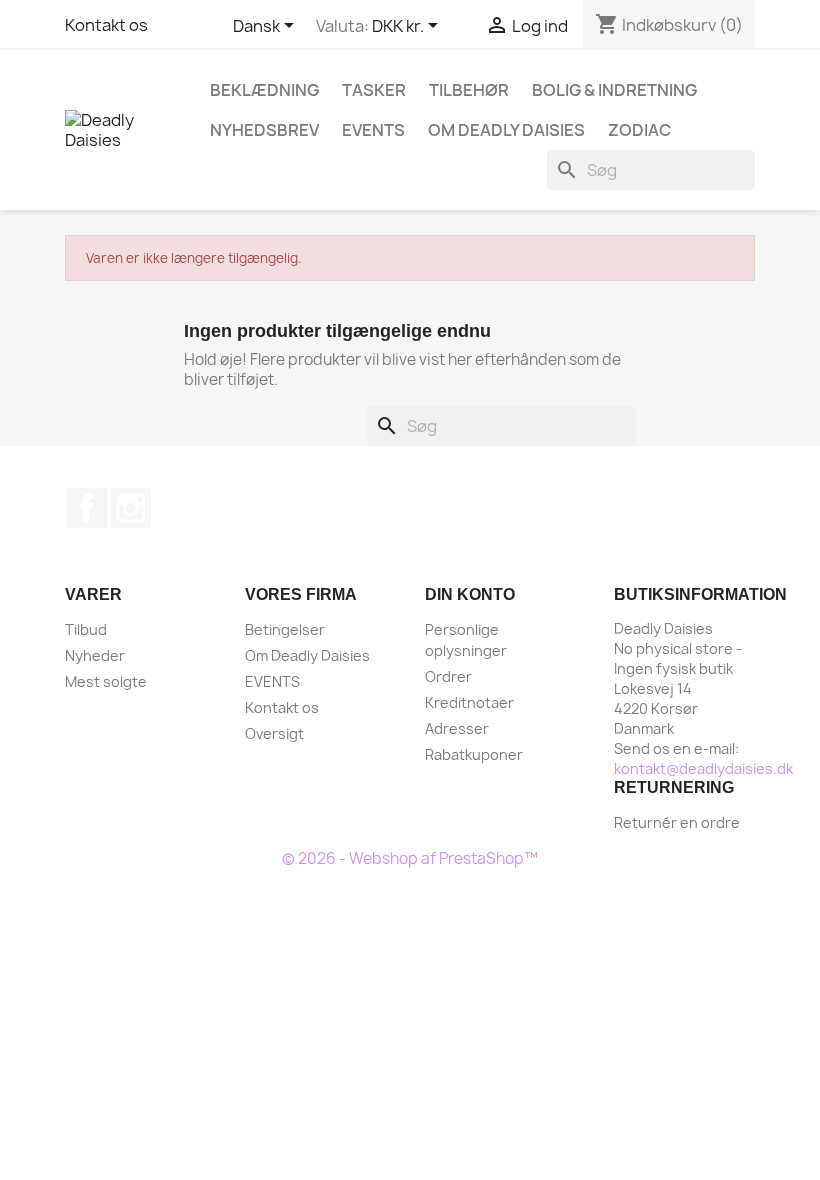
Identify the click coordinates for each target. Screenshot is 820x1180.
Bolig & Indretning (614, 90)
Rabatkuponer (474, 754)
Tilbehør (469, 90)
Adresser (457, 728)
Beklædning (264, 90)
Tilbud (86, 629)
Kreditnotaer (469, 702)
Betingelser (285, 629)
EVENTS (373, 130)
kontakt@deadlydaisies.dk (703, 768)
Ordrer (448, 676)
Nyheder (95, 655)
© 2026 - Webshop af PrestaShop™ (410, 858)
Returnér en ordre (677, 822)
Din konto (470, 594)
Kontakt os (106, 25)
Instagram (131, 508)
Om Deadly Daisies (506, 130)
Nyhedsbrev (264, 130)
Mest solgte (106, 681)
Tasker (374, 90)
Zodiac (639, 130)
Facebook (87, 508)
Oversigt (274, 733)
